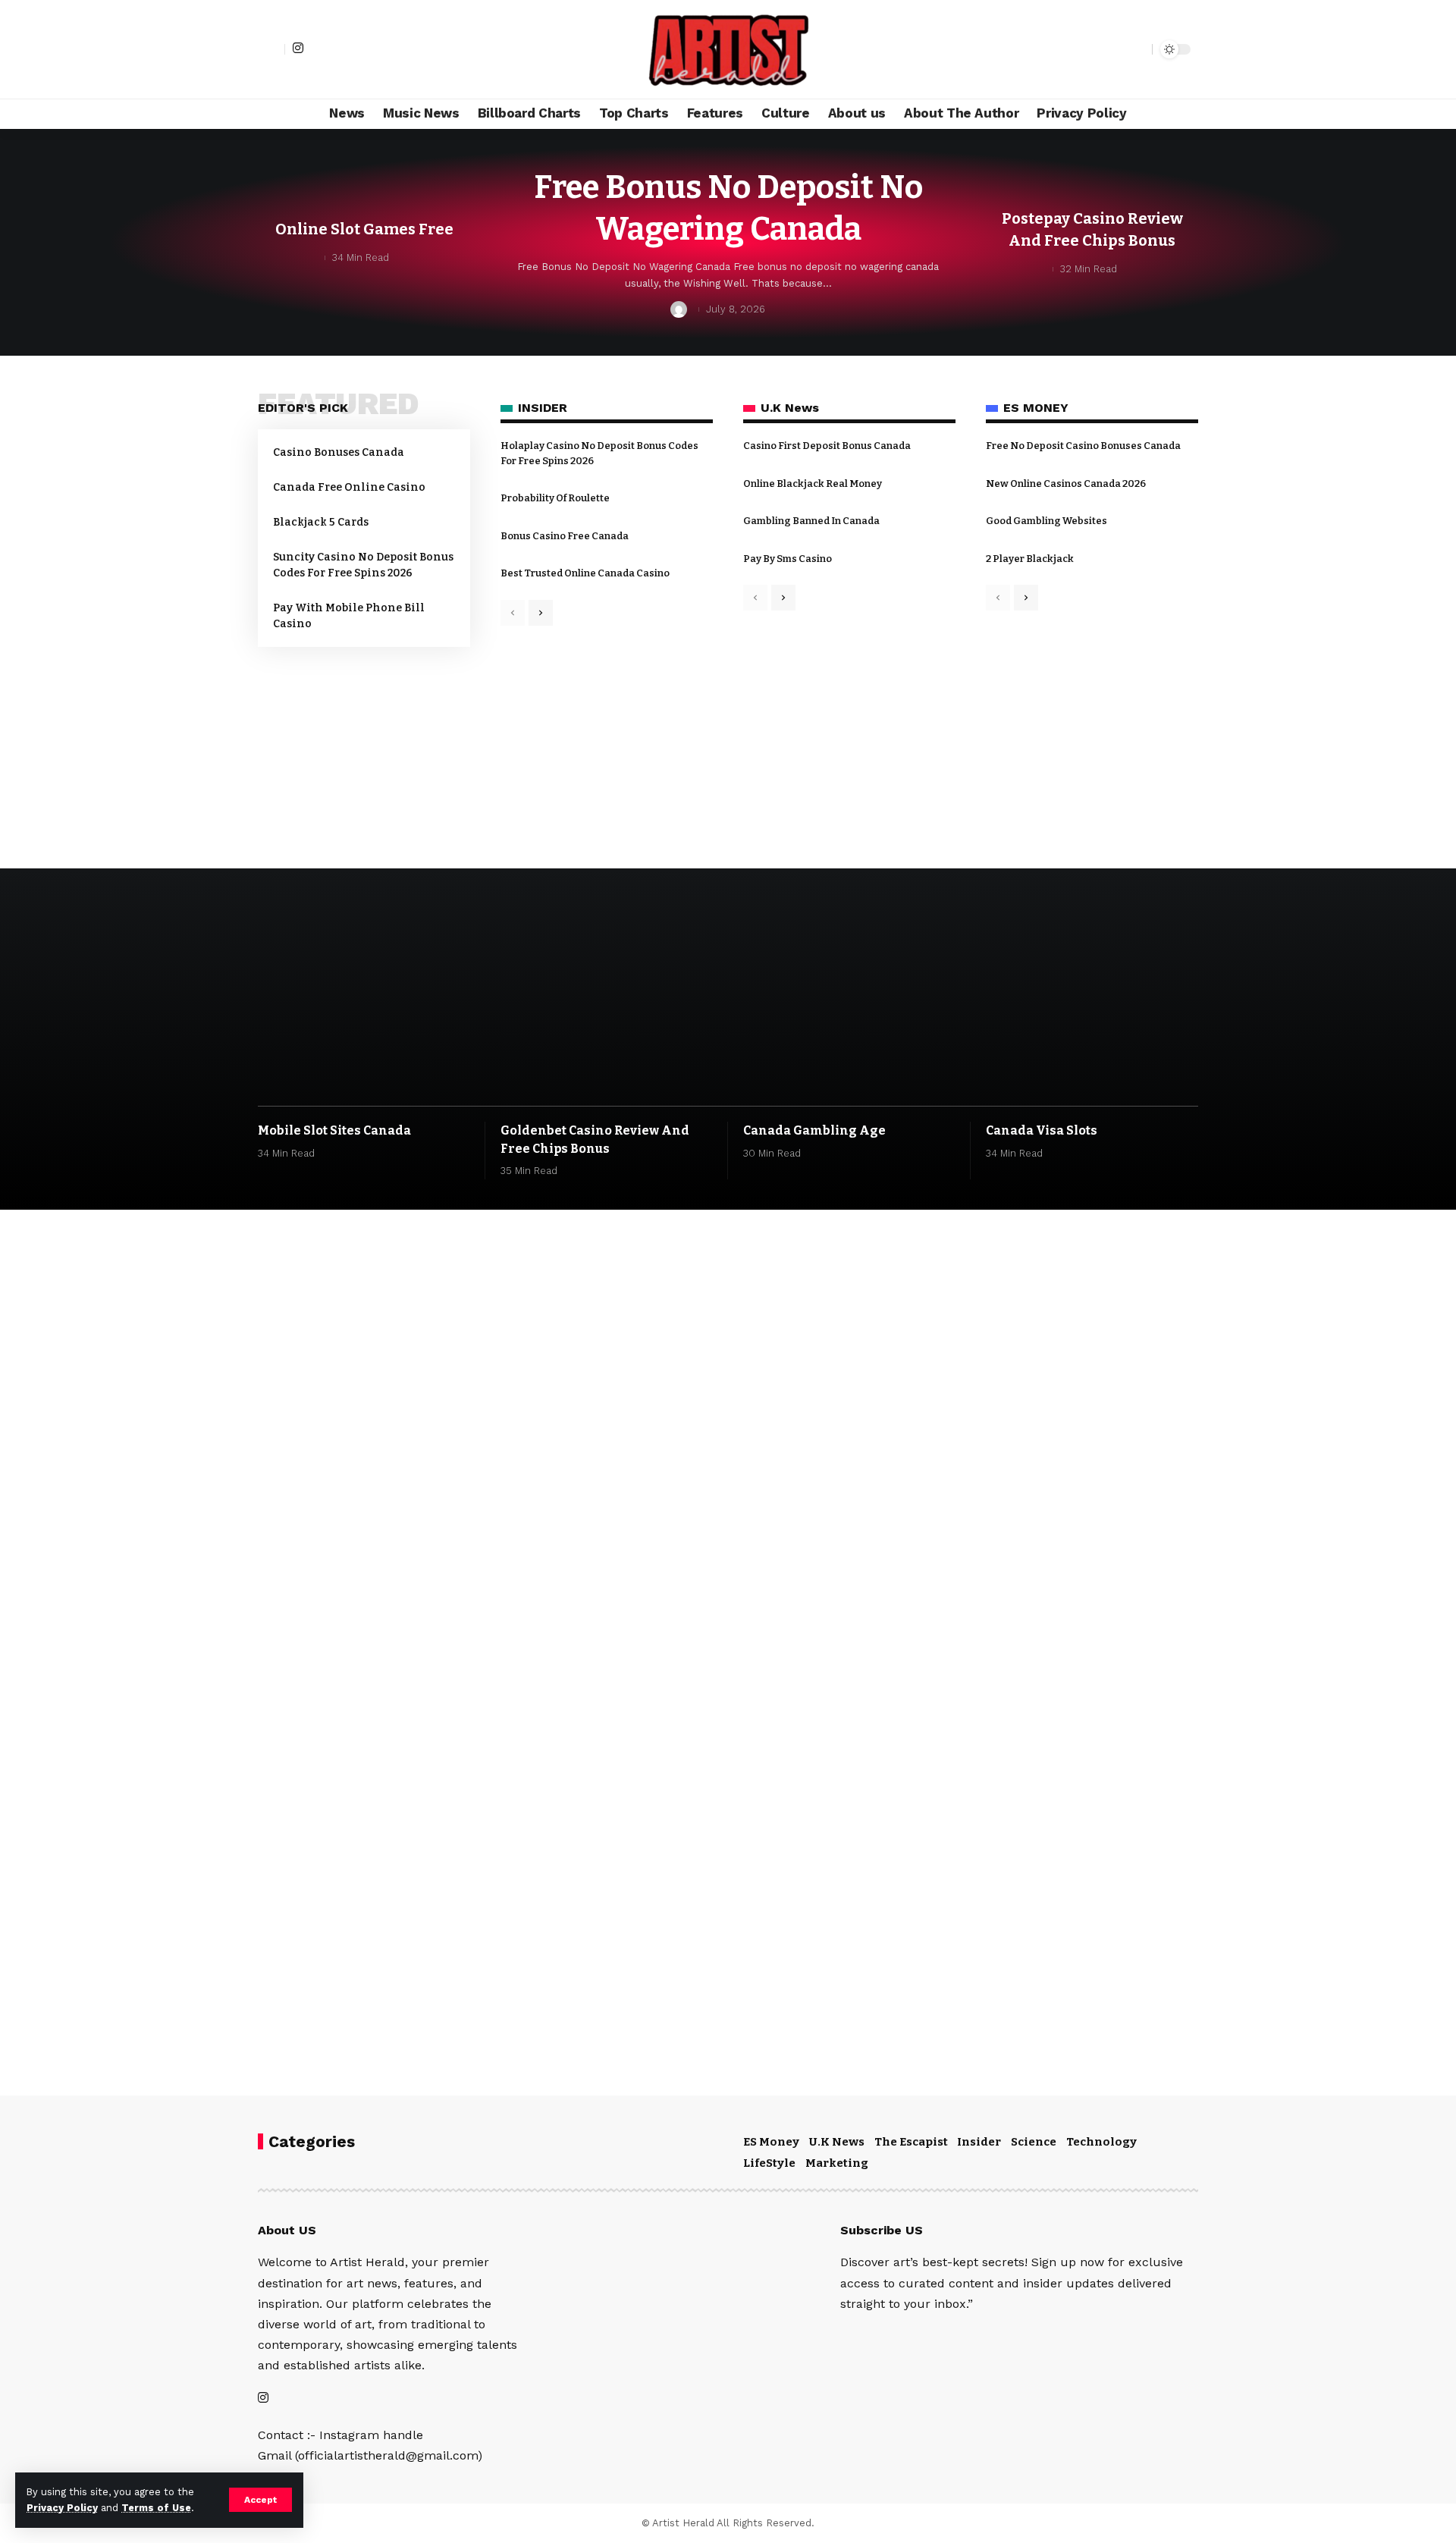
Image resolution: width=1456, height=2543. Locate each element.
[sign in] (271, 49)
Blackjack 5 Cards (321, 522)
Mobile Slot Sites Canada (334, 1130)
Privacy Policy (62, 2508)
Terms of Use (156, 2508)
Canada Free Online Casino (349, 487)
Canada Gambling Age (814, 1130)
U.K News (837, 2142)
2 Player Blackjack (1030, 559)
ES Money (771, 2142)
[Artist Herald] (728, 49)
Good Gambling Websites (1046, 521)
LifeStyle (769, 2163)
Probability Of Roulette (555, 498)
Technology (1101, 2142)
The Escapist (911, 2142)
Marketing (837, 2163)
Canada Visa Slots (1042, 1130)
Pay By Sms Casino (788, 559)
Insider (979, 2142)
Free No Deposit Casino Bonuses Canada (1083, 446)
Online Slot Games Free (364, 229)
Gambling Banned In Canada (811, 521)
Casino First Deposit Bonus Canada (827, 446)
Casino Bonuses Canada (339, 452)
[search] (1137, 49)
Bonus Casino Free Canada (565, 536)
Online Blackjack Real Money (813, 483)
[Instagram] (298, 48)
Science (1034, 2142)
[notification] (1114, 49)
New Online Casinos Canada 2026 (1066, 483)
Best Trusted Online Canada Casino (585, 573)
